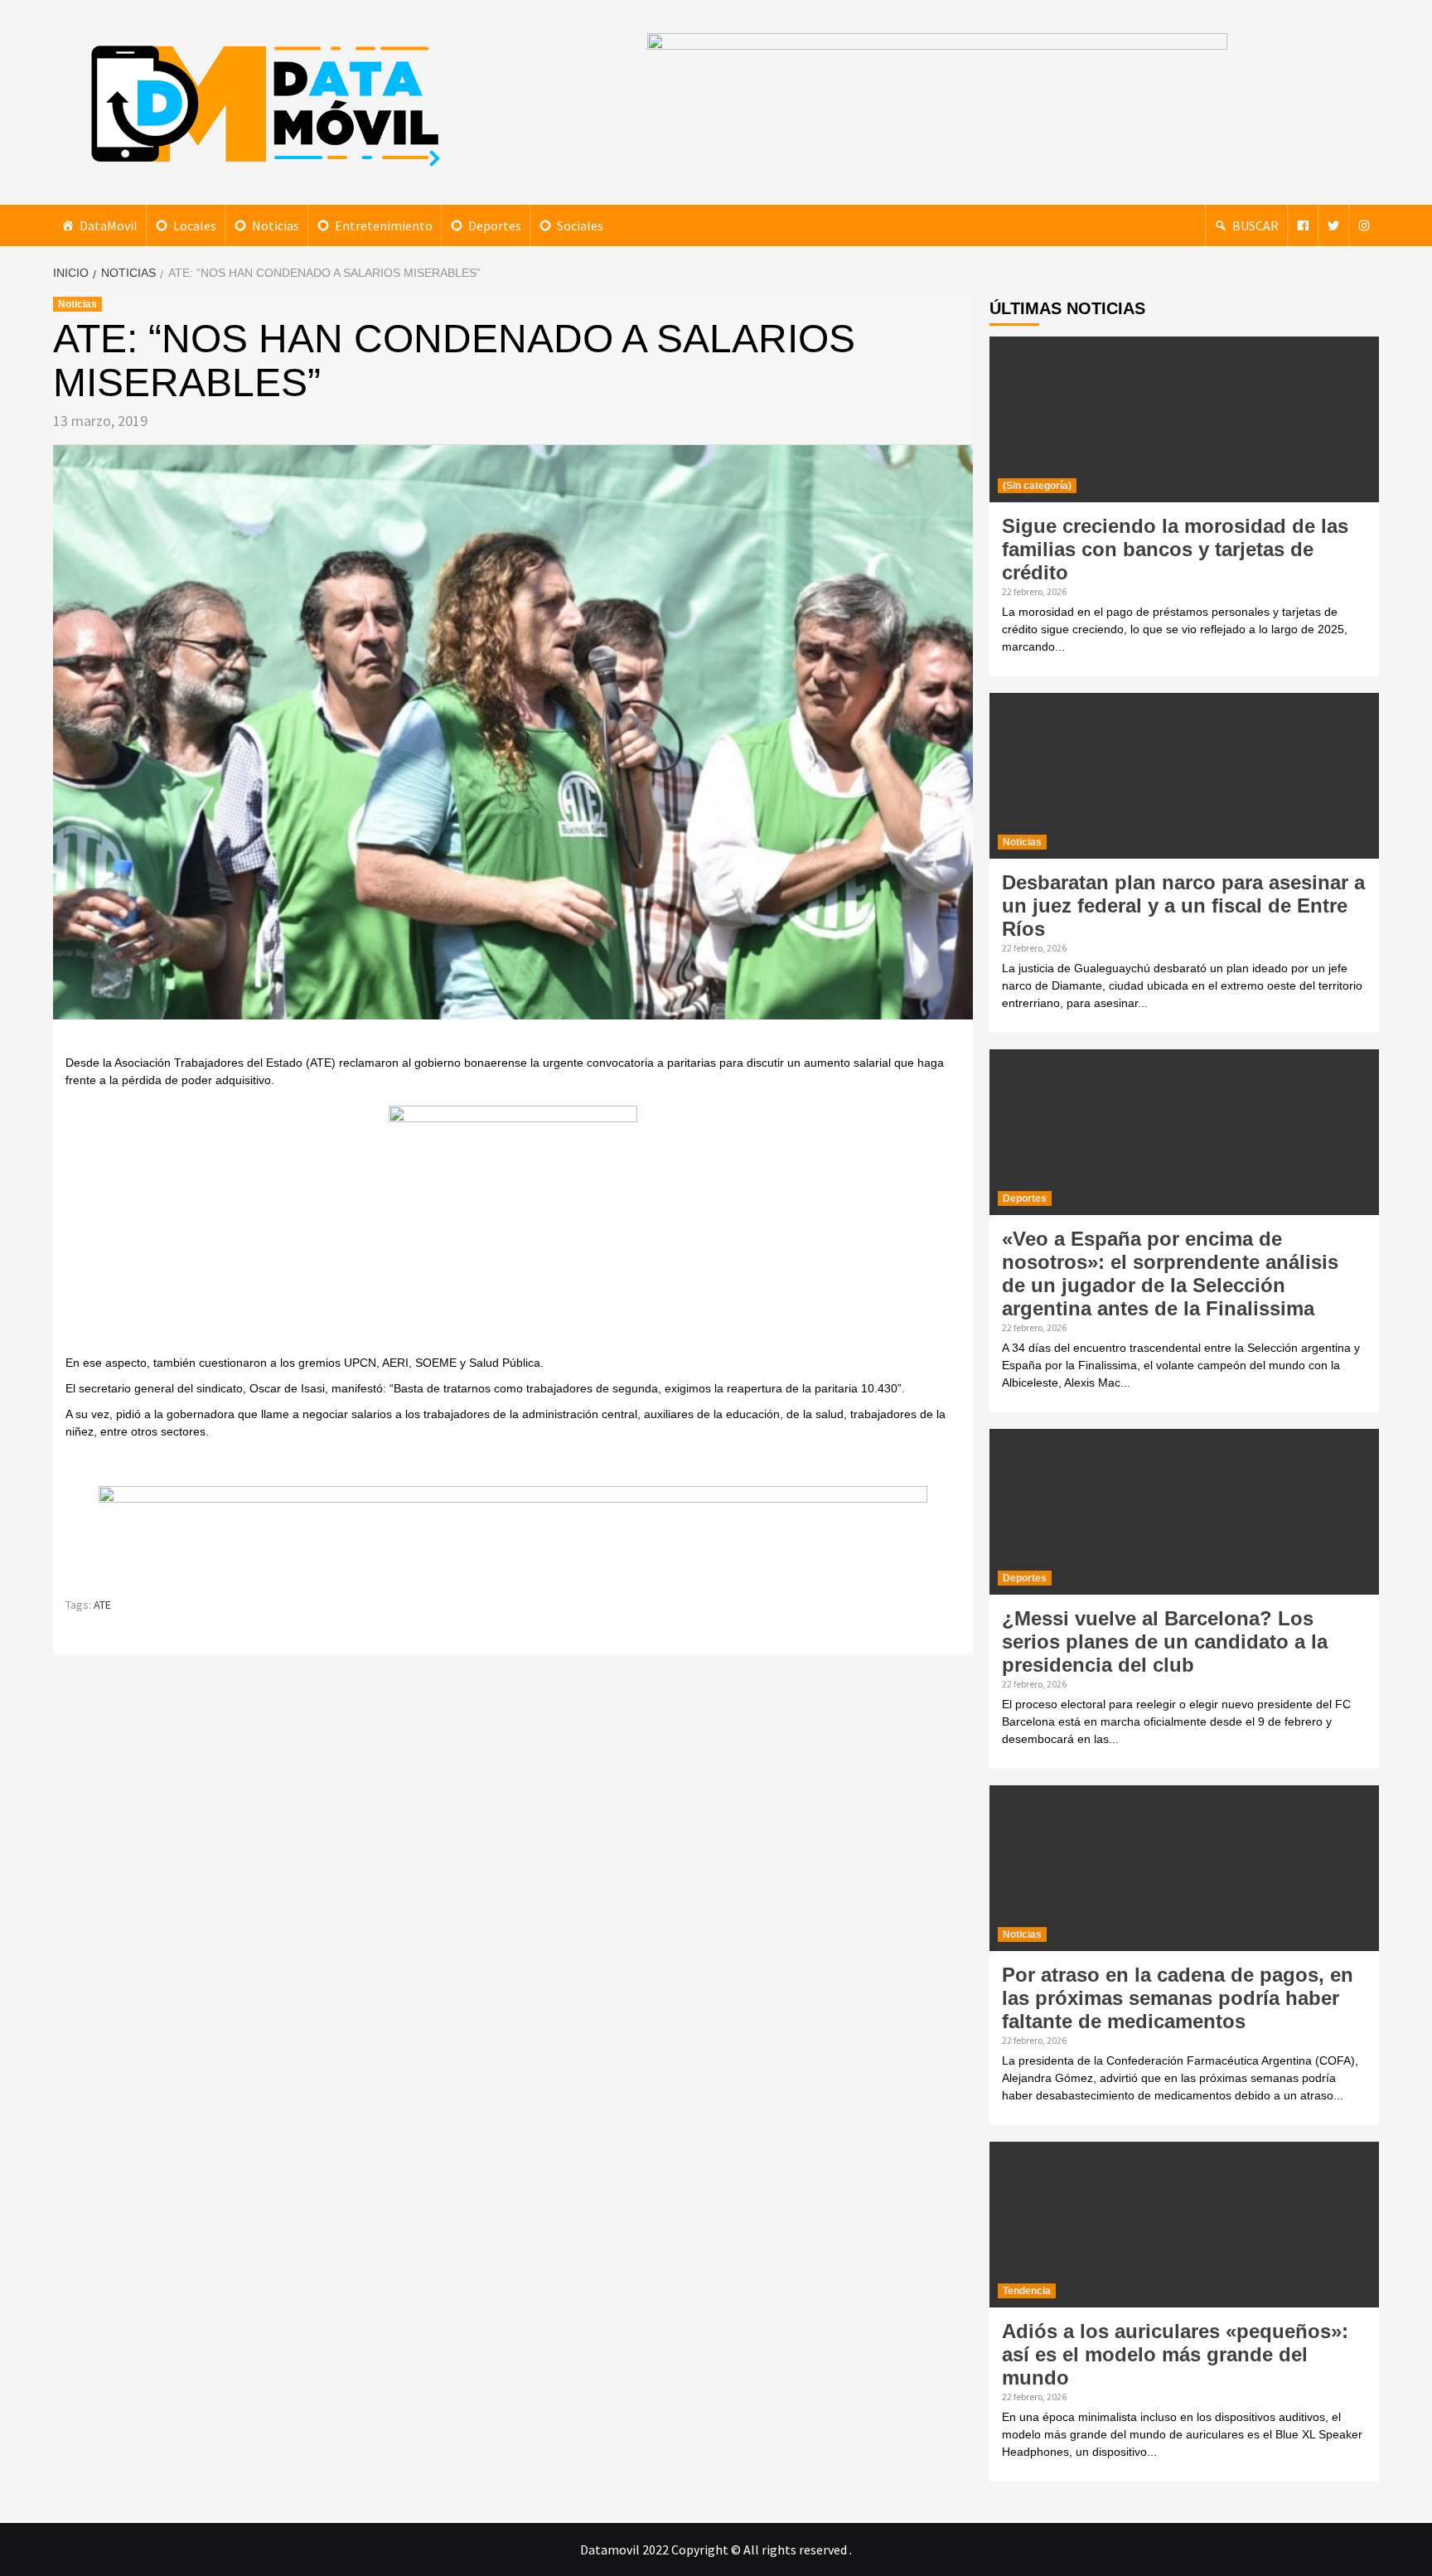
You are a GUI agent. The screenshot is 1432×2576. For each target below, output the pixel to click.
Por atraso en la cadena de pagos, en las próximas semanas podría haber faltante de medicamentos (1178, 1998)
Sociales (580, 225)
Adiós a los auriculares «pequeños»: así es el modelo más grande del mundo (1175, 2354)
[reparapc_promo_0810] (513, 1533)
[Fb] (1303, 225)
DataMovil (109, 225)
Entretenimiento (384, 225)
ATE (102, 1605)
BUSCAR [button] (1255, 225)
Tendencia (1027, 2291)
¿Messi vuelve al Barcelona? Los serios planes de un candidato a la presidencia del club (1165, 1641)
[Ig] (1364, 225)
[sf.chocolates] (513, 1228)
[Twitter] (1333, 225)
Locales (195, 225)
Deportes (495, 225)
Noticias (276, 225)
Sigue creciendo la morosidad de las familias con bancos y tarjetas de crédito (1175, 549)
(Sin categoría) (1037, 486)
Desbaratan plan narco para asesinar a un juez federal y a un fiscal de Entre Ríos (1183, 905)
